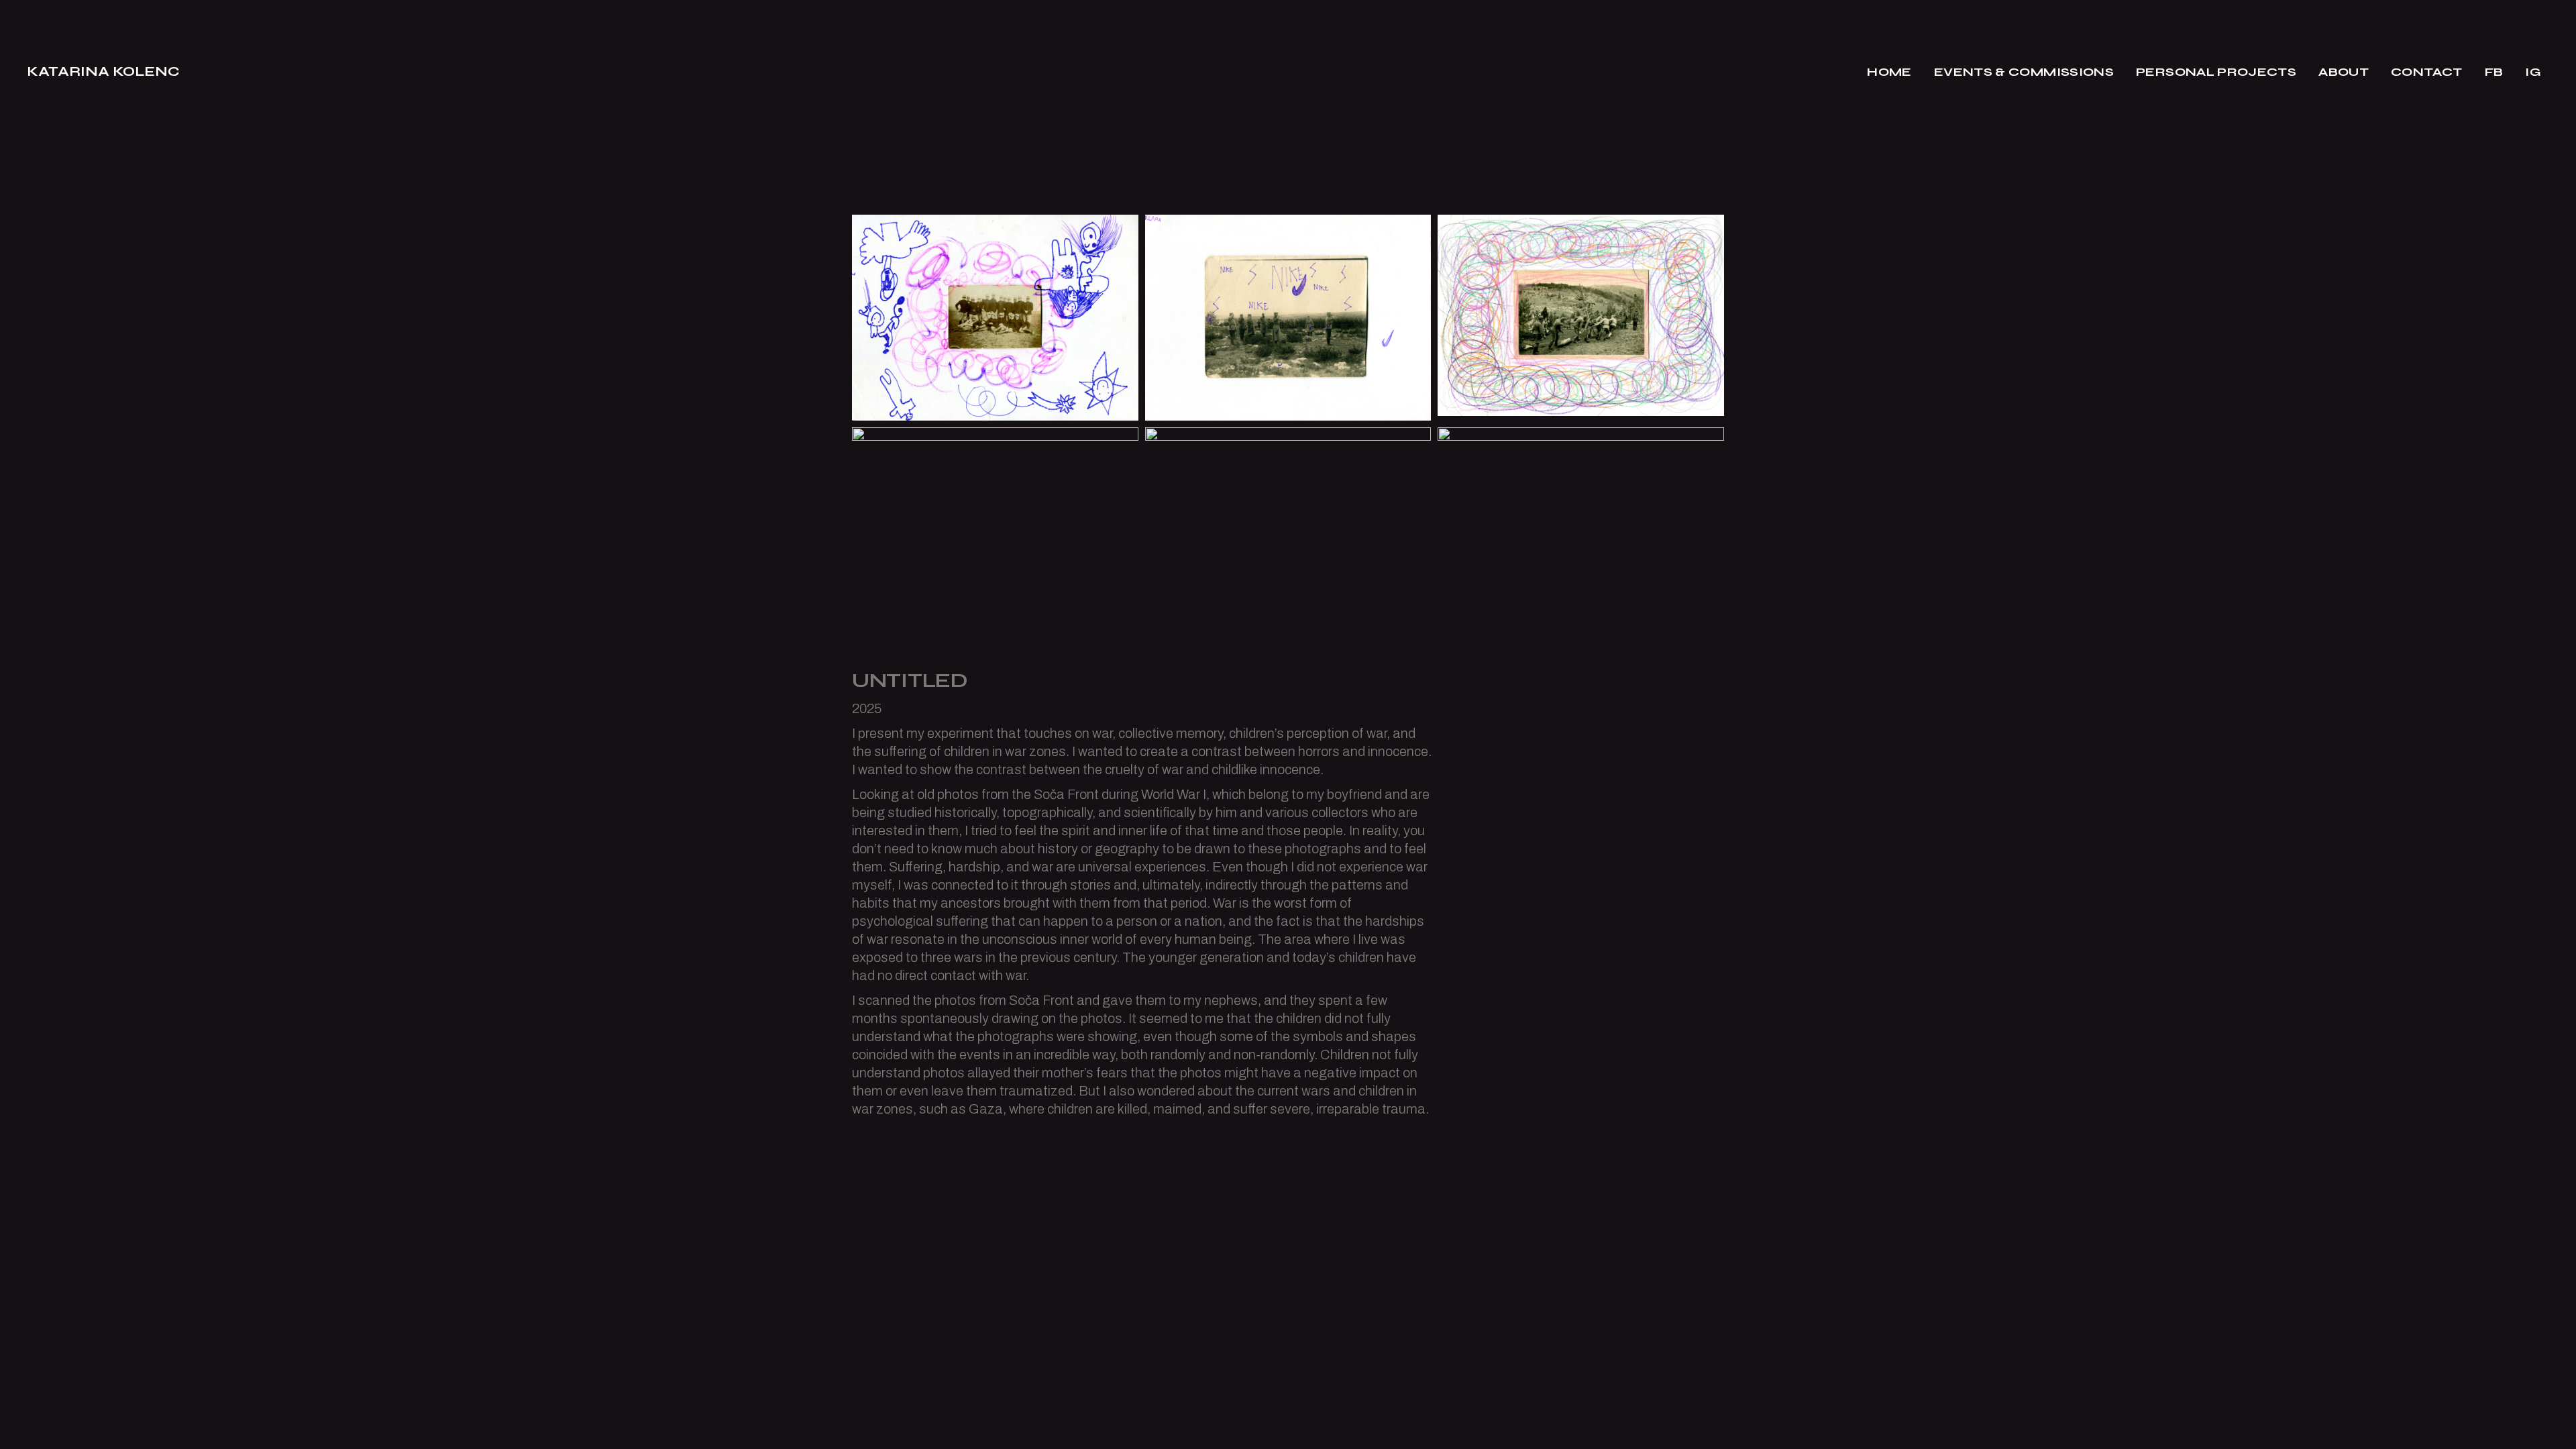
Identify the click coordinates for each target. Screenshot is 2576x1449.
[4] (1581, 530)
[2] (1288, 318)
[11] (1581, 315)
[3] (1288, 530)
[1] (995, 318)
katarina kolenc (103, 71)
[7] (995, 534)
